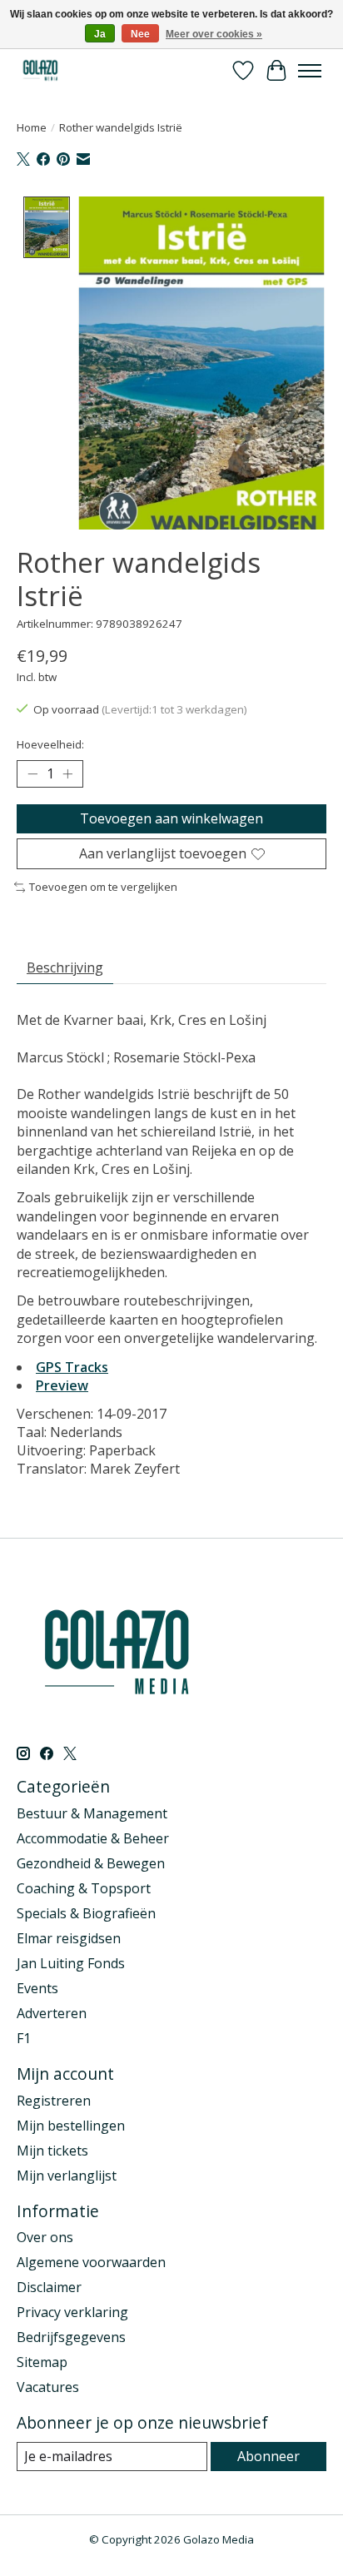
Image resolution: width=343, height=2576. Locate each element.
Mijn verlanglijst (67, 2176)
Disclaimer (49, 2287)
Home (32, 127)
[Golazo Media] (41, 70)
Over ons (45, 2237)
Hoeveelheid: (50, 744)
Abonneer (268, 2456)
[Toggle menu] (310, 71)
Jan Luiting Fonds (71, 1963)
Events (37, 1988)
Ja (100, 34)
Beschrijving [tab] (65, 967)
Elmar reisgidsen (69, 1938)
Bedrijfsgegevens (71, 2337)
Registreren (54, 2101)
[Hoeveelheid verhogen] (67, 774)
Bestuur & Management (92, 1813)
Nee (140, 34)
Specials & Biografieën (86, 1913)
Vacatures (48, 2387)
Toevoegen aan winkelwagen (171, 818)
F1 (24, 2038)
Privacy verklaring (72, 2312)
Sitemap (42, 2362)
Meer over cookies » (214, 34)
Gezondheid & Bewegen (91, 1863)
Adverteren (52, 2013)
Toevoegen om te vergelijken (103, 887)
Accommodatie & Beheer (93, 1838)
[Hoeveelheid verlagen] (32, 774)
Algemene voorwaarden (91, 2262)
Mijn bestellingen (71, 2126)
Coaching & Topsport (84, 1888)
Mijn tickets (52, 2151)
